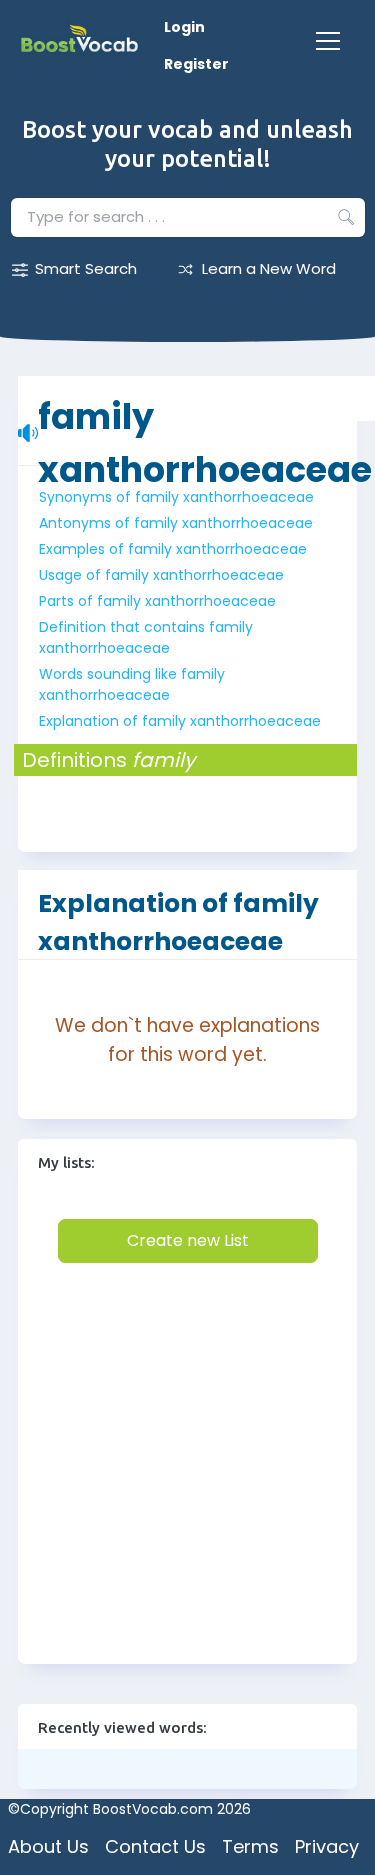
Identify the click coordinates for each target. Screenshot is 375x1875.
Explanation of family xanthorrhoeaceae (180, 721)
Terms (250, 1846)
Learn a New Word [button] (269, 268)
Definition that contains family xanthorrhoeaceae (146, 637)
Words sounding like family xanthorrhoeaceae (132, 684)
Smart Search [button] (86, 268)
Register (196, 64)
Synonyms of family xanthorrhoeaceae (176, 497)
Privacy (327, 1846)
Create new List (188, 1240)
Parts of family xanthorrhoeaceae (157, 601)
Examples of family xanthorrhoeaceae (173, 549)
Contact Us (155, 1846)
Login (184, 27)
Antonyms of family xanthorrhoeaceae (176, 523)
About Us (48, 1846)
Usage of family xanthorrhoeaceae (161, 575)
